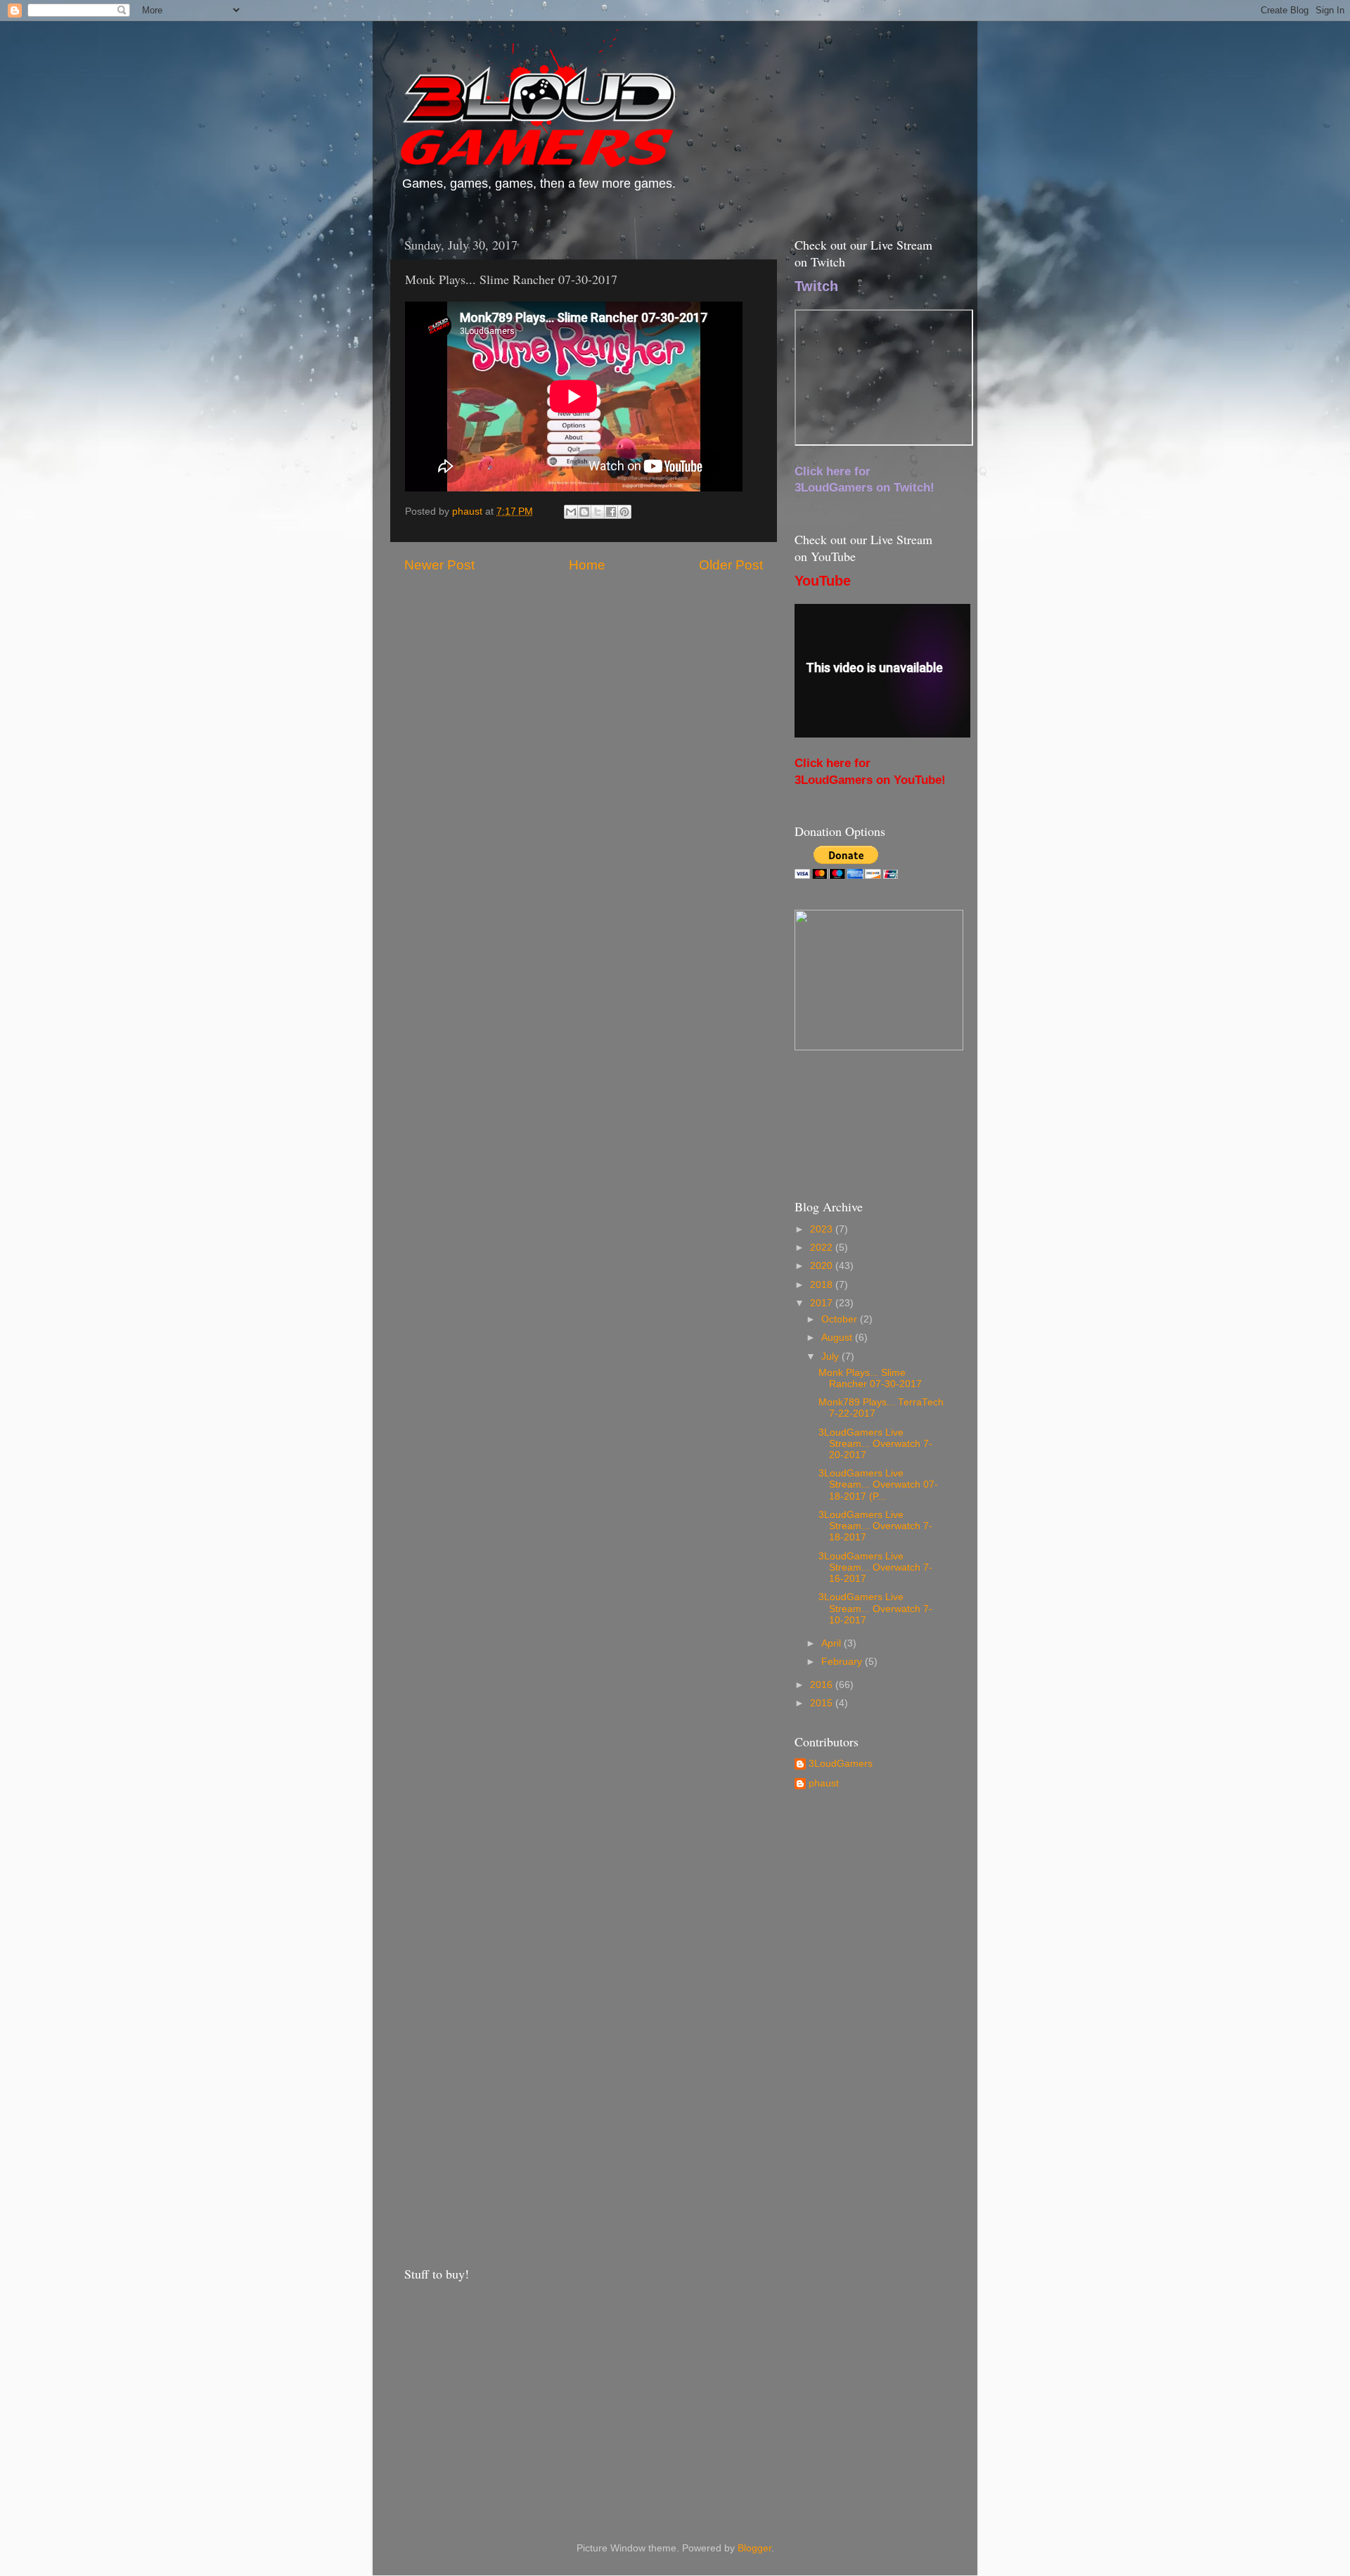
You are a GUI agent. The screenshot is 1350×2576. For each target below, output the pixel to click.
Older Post (731, 565)
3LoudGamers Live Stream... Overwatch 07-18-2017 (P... (878, 1485)
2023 (823, 1229)
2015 (823, 1703)
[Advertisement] (870, 2027)
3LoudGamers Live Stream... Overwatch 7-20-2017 (875, 1444)
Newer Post (439, 565)
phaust (824, 1783)
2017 (823, 1303)
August (838, 1338)
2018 (823, 1285)
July (831, 1357)
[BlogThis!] (584, 512)
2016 (823, 1685)
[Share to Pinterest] (624, 512)
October (841, 1319)
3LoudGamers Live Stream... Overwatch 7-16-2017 (875, 1567)
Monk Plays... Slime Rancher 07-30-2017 (870, 1378)
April (832, 1643)
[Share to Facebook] (611, 512)
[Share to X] (598, 512)
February (843, 1662)
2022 (823, 1248)
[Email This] (571, 512)
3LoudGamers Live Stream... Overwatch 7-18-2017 (875, 1526)
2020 (823, 1266)
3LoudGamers (841, 1764)
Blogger (754, 2548)
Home (587, 565)
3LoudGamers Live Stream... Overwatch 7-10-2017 (875, 1608)
